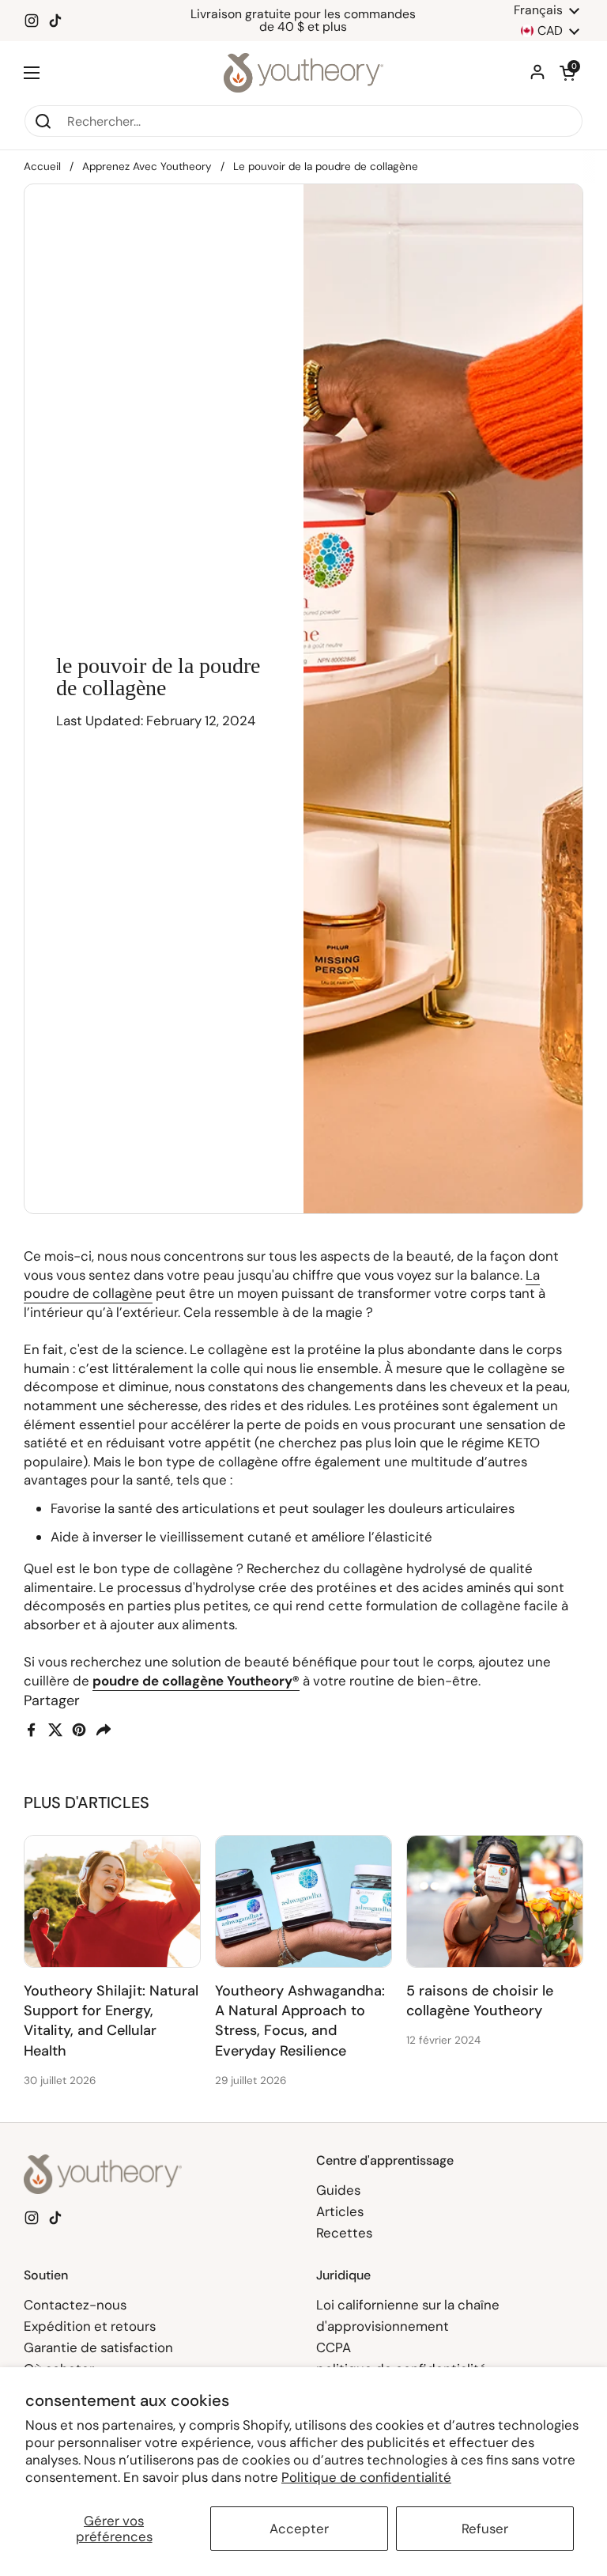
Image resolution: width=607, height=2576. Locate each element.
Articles (340, 2211)
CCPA (334, 2347)
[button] (567, 73)
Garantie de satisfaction (98, 2347)
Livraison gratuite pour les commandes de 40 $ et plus (303, 21)
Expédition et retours (90, 2326)
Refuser (485, 2529)
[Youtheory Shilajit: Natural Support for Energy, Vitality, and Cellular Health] (112, 1901)
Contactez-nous (75, 2305)
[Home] (304, 73)
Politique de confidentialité (366, 2477)
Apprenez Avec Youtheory (147, 166)
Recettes (344, 2233)
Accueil (42, 166)
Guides (338, 2190)
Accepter (299, 2529)
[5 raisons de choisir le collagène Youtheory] (495, 1901)
